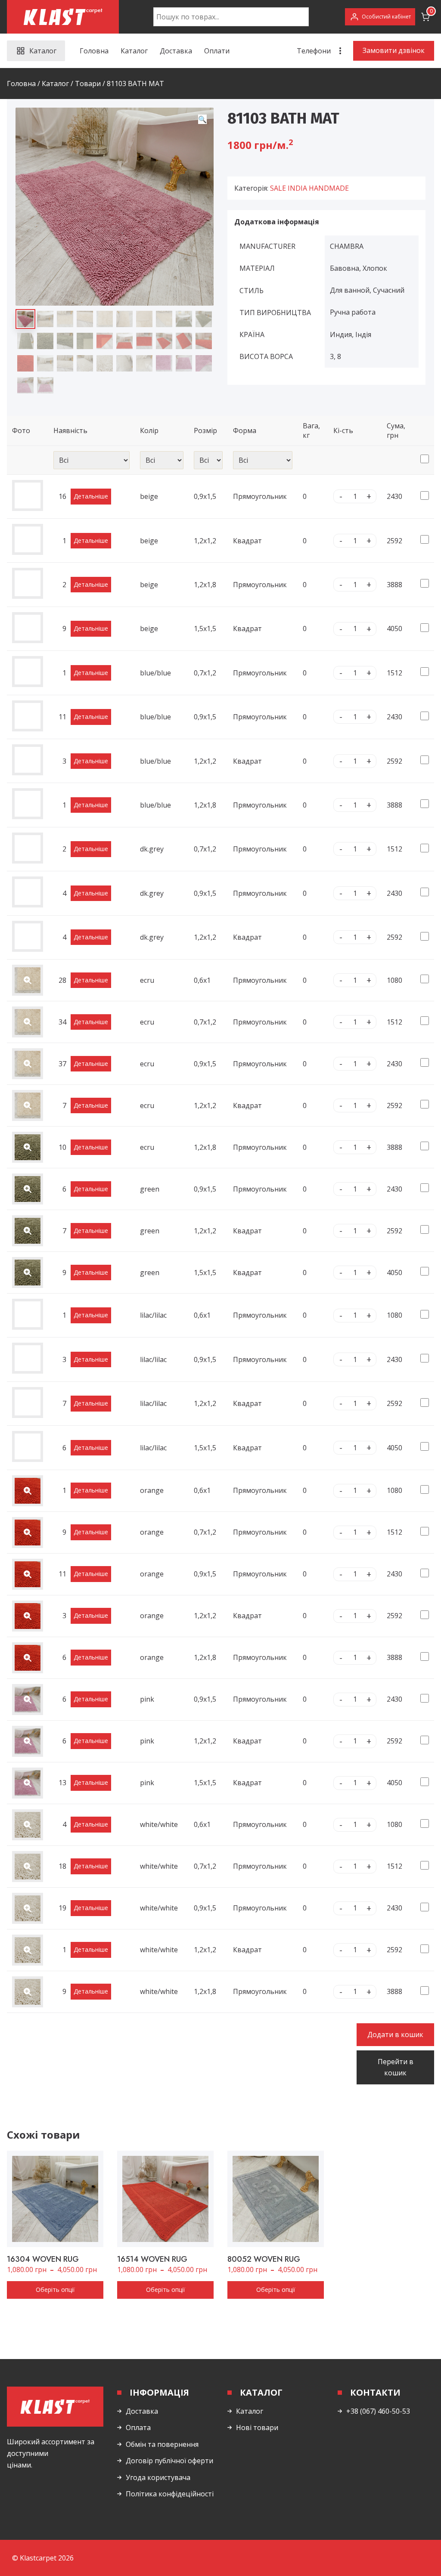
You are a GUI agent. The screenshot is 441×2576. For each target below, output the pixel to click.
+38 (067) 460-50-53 (378, 2411)
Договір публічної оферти (169, 2461)
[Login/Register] (380, 17)
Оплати (217, 51)
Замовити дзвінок (394, 50)
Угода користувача (158, 2477)
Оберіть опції (55, 2290)
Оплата (138, 2427)
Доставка (176, 51)
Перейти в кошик (396, 2067)
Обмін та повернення (162, 2444)
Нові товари (257, 2427)
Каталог (134, 51)
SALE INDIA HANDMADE (309, 188)
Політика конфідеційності (170, 2494)
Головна (94, 51)
